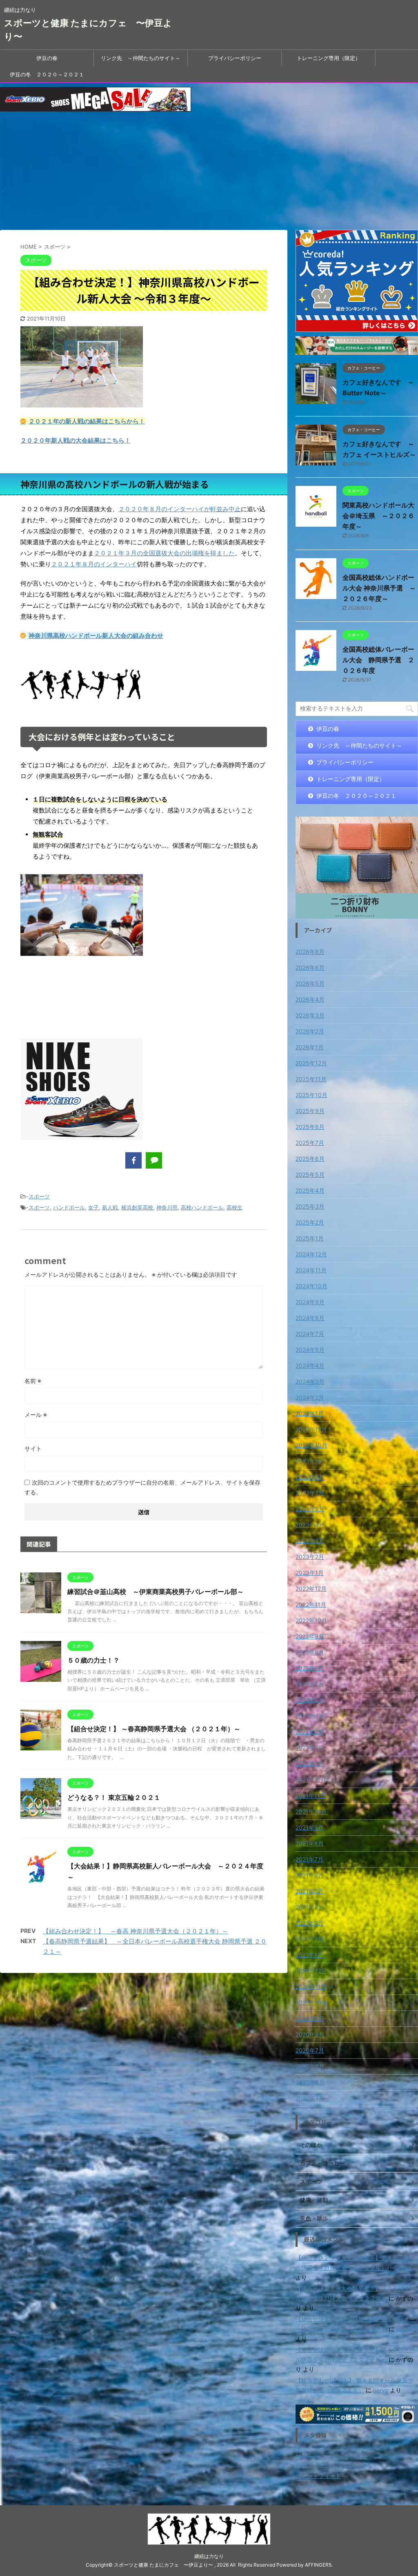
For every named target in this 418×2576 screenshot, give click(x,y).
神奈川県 (167, 1207)
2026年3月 (310, 1015)
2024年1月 (310, 1413)
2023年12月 (311, 1429)
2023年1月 (310, 1573)
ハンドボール (69, 1207)
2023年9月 (310, 1461)
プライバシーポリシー (235, 58)
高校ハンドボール (202, 1207)
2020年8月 (310, 2034)
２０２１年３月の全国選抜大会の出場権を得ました (164, 553)
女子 (93, 1207)
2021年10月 (311, 1811)
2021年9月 (310, 1827)
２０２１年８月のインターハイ (94, 564)
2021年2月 (309, 1939)
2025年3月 (310, 1206)
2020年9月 (310, 2018)
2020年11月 (311, 1987)
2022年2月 (310, 1748)
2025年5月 (310, 1174)
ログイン (307, 2454)
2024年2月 (310, 1397)
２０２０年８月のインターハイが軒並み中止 (180, 509)
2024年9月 (310, 1302)
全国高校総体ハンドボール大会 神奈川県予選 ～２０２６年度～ (379, 588)
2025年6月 (310, 1159)
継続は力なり (209, 2556)
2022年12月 (311, 1589)
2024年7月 (310, 1334)
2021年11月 (311, 1796)
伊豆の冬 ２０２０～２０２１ (47, 74)
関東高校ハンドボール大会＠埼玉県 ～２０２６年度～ (378, 516)
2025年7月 (310, 1143)
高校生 (235, 1207)
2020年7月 (310, 2050)
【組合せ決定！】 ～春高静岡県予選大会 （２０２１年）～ (154, 1729)
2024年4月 (310, 1366)
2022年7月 (310, 1668)
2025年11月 (311, 1079)
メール (36, 1415)
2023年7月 (310, 1493)
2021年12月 (311, 1780)
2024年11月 (311, 1270)
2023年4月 (310, 1525)
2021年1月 (309, 1955)
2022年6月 (310, 1684)
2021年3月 (310, 1923)
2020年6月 (310, 2066)
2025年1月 (310, 1238)
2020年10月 (311, 2003)
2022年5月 (310, 1700)
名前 (33, 1381)
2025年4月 (310, 1190)
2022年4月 (310, 1716)
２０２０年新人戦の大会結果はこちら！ (76, 440)
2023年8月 (310, 1477)
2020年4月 (310, 2098)
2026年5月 (310, 983)
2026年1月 (310, 1047)
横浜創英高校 (137, 1207)
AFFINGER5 (318, 2565)
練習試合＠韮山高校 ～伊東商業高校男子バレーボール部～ (156, 1592)
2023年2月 (310, 1557)
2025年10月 (311, 1095)
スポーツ (39, 1196)
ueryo (404, 2268)
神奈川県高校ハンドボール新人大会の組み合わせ (96, 636)
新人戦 (110, 1207)
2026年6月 (310, 967)
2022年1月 (309, 1764)
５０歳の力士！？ (93, 1660)
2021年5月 (310, 1891)
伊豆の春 (47, 58)
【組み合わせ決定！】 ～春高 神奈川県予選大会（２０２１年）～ (136, 1931)
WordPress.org (315, 2487)
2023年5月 (310, 1509)
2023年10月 (311, 1445)
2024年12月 (311, 1254)
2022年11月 (311, 1604)
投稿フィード (313, 2465)
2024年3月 (310, 1382)
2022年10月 (311, 1620)
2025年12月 (311, 1063)
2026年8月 (310, 952)
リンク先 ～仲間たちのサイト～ (141, 58)
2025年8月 (310, 1127)
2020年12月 (311, 1971)
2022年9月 (310, 1636)
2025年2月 (310, 1222)
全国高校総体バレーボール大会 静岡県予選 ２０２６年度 (378, 660)
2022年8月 (310, 1652)
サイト (33, 1448)
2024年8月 (310, 1318)
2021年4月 (310, 1907)
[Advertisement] (209, 173)
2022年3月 (310, 1732)
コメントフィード (318, 2476)
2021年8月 (310, 1843)
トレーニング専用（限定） (329, 58)
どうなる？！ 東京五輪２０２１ (114, 1797)
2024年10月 (311, 1286)
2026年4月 (310, 999)
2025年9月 (310, 1111)
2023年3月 (310, 1541)
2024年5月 (310, 1350)
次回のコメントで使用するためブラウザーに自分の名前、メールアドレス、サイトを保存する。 (142, 1487)
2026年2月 (310, 1031)
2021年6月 (310, 1875)
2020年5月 (310, 2082)
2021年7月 (309, 1859)
